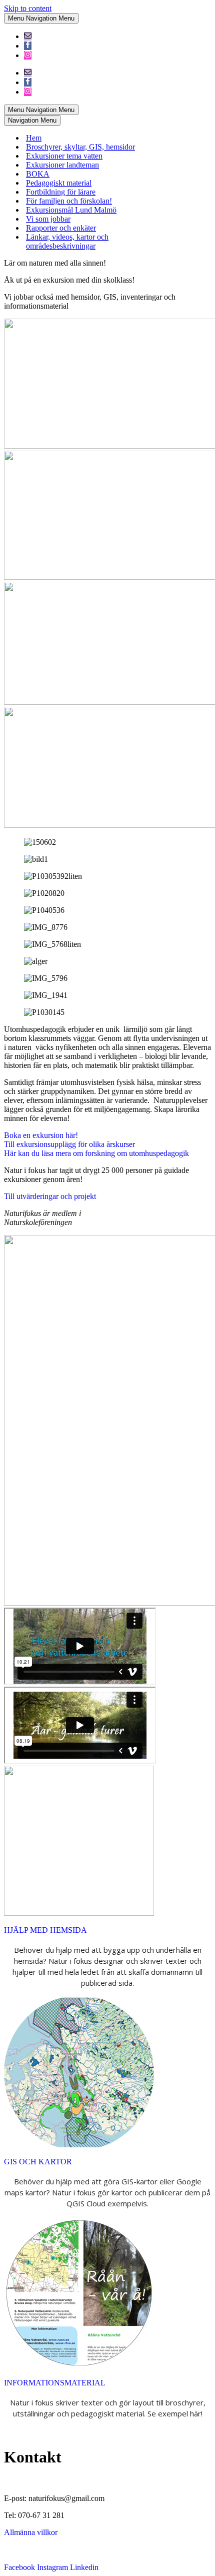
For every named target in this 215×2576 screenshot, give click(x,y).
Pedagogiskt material (59, 183)
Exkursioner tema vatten (64, 156)
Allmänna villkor (31, 2532)
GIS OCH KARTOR (38, 2162)
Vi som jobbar (48, 219)
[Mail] (28, 36)
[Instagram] (28, 55)
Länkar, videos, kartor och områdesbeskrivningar (67, 241)
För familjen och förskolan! (69, 201)
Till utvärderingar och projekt (50, 1196)
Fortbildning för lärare (61, 192)
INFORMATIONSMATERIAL (55, 2383)
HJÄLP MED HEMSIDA (45, 1930)
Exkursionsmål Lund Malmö (71, 210)
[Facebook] (28, 46)
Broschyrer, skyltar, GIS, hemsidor (80, 147)
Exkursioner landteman (62, 165)
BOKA (38, 174)
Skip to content (28, 8)
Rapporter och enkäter (61, 228)
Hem (34, 138)
